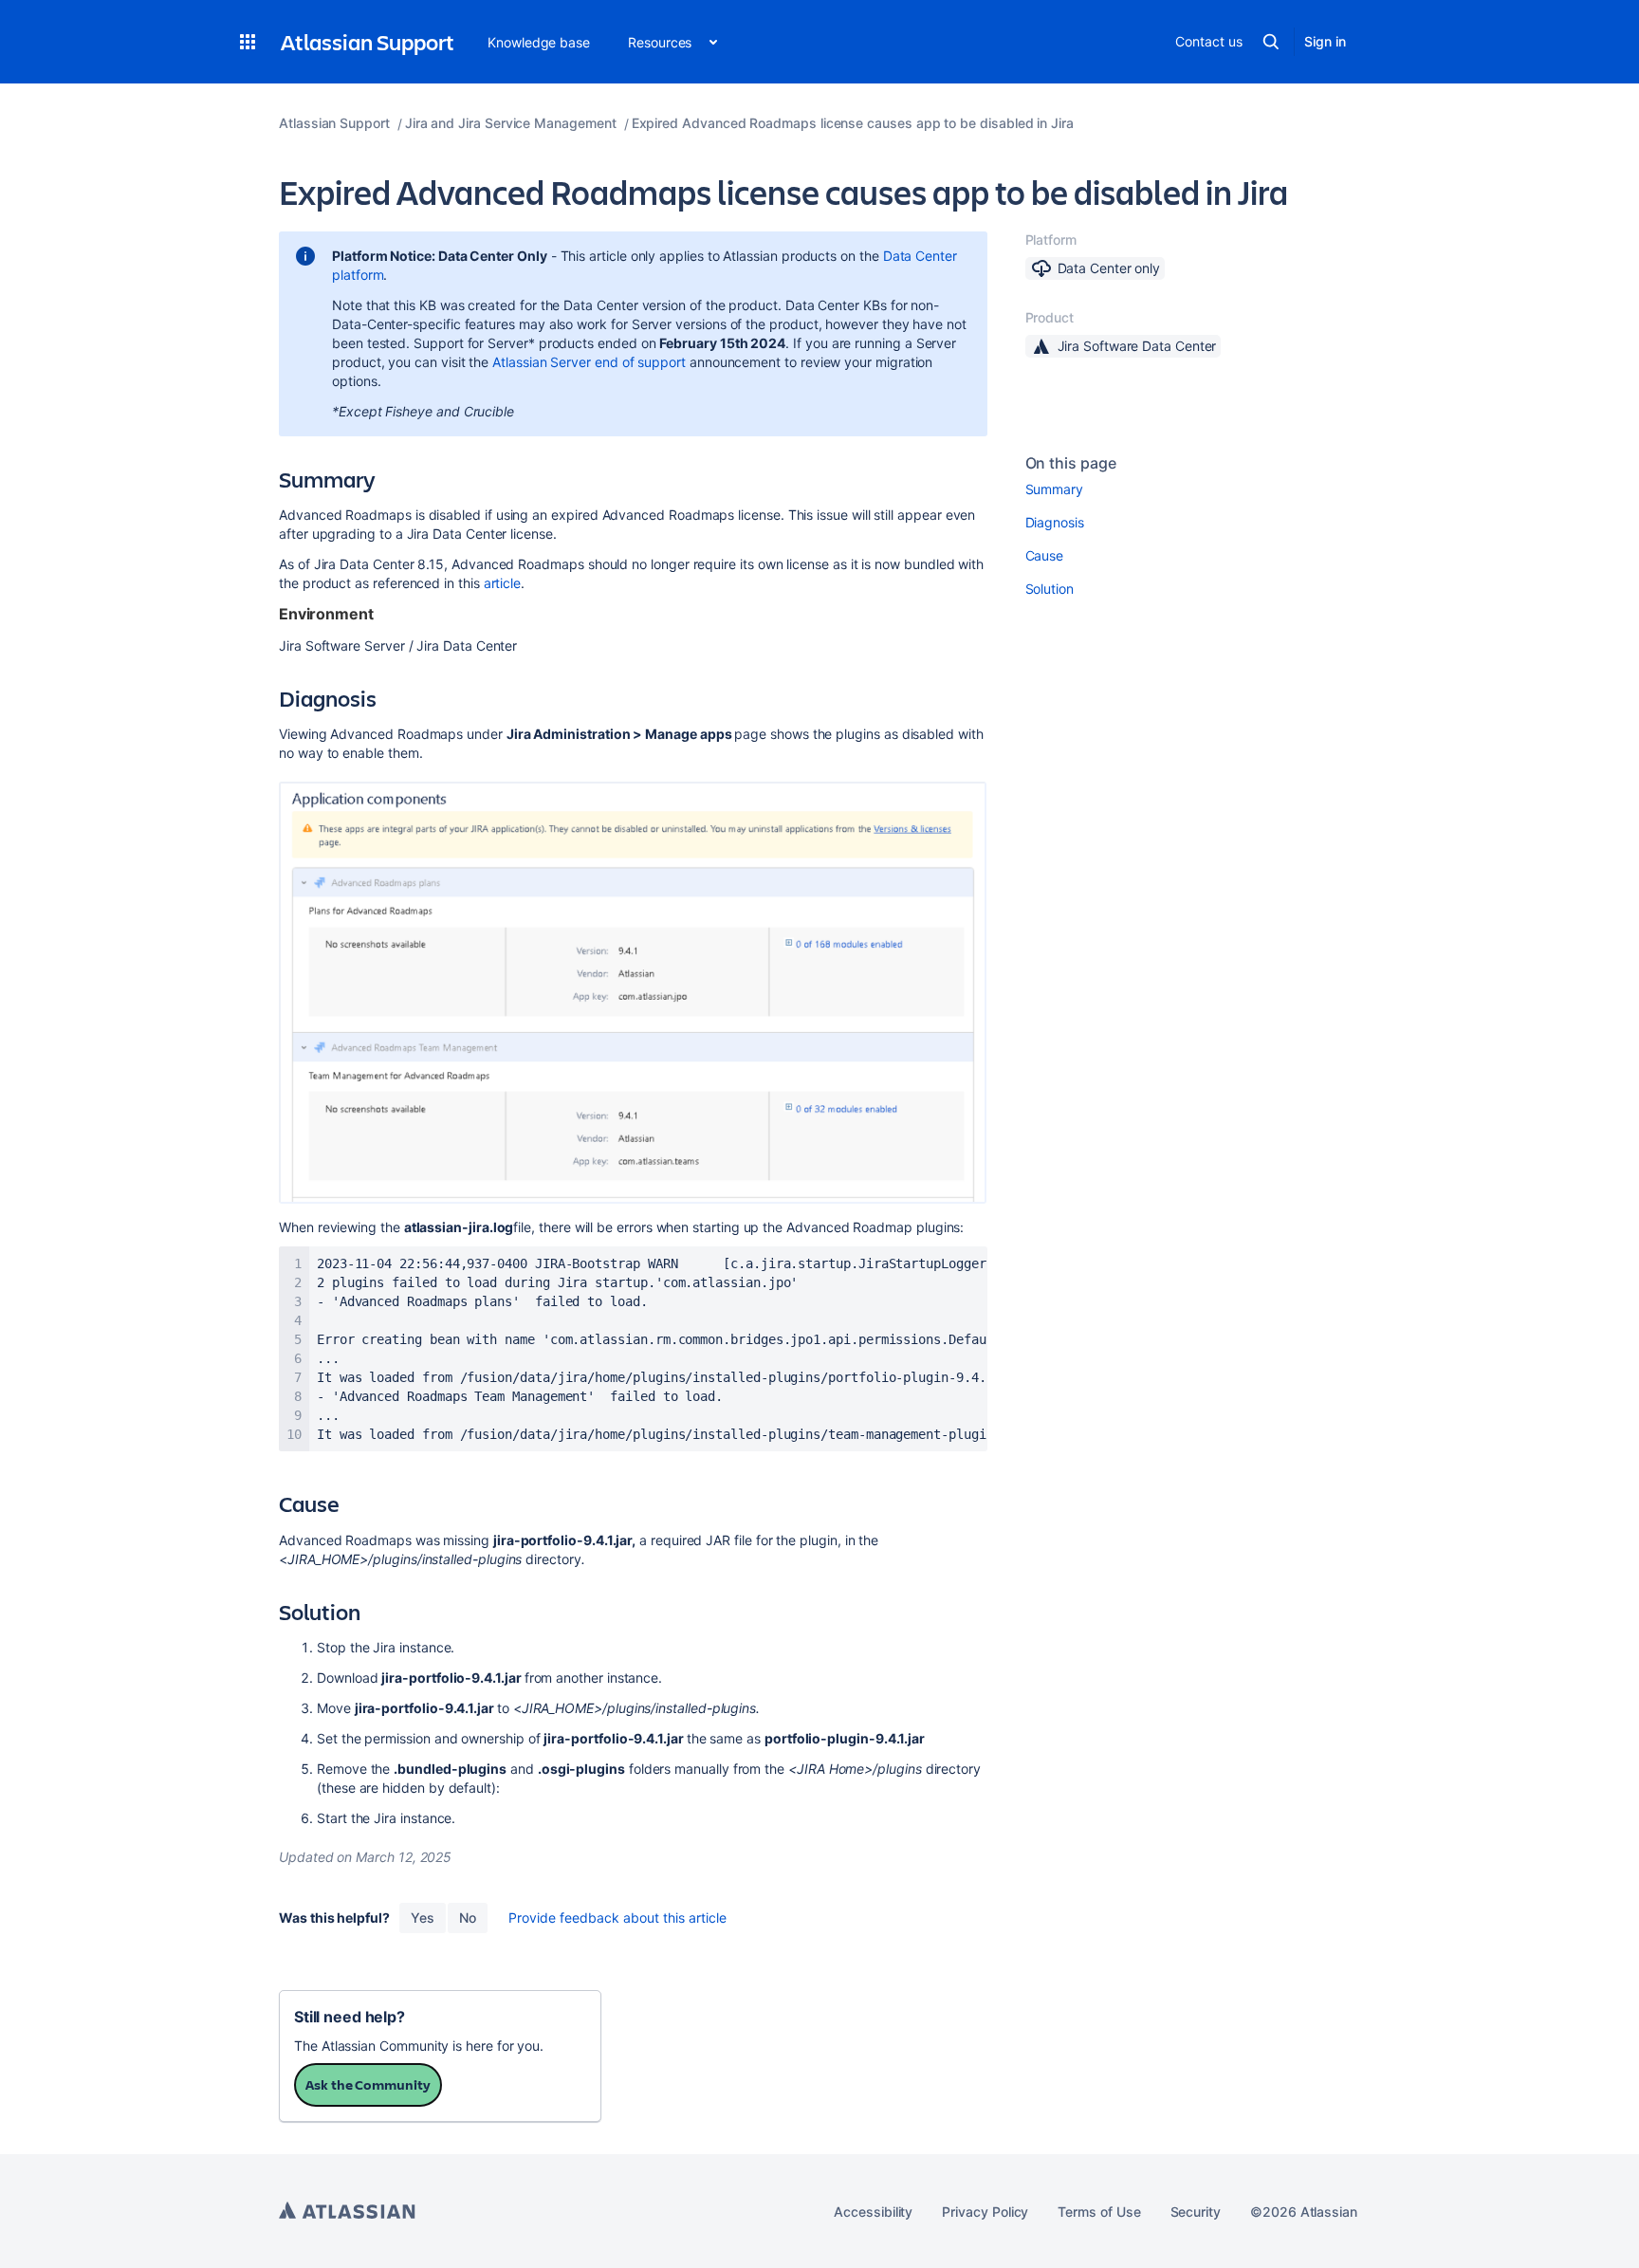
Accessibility (873, 2212)
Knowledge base (539, 42)
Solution (1050, 589)
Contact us (1208, 41)
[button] (248, 42)
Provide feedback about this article (617, 1918)
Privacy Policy (985, 2212)
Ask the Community (368, 2084)
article (503, 583)
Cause (1045, 555)
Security (1196, 2212)
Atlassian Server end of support (589, 362)
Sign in (1325, 41)
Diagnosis (1055, 522)
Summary (1055, 489)
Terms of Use (1099, 2212)
